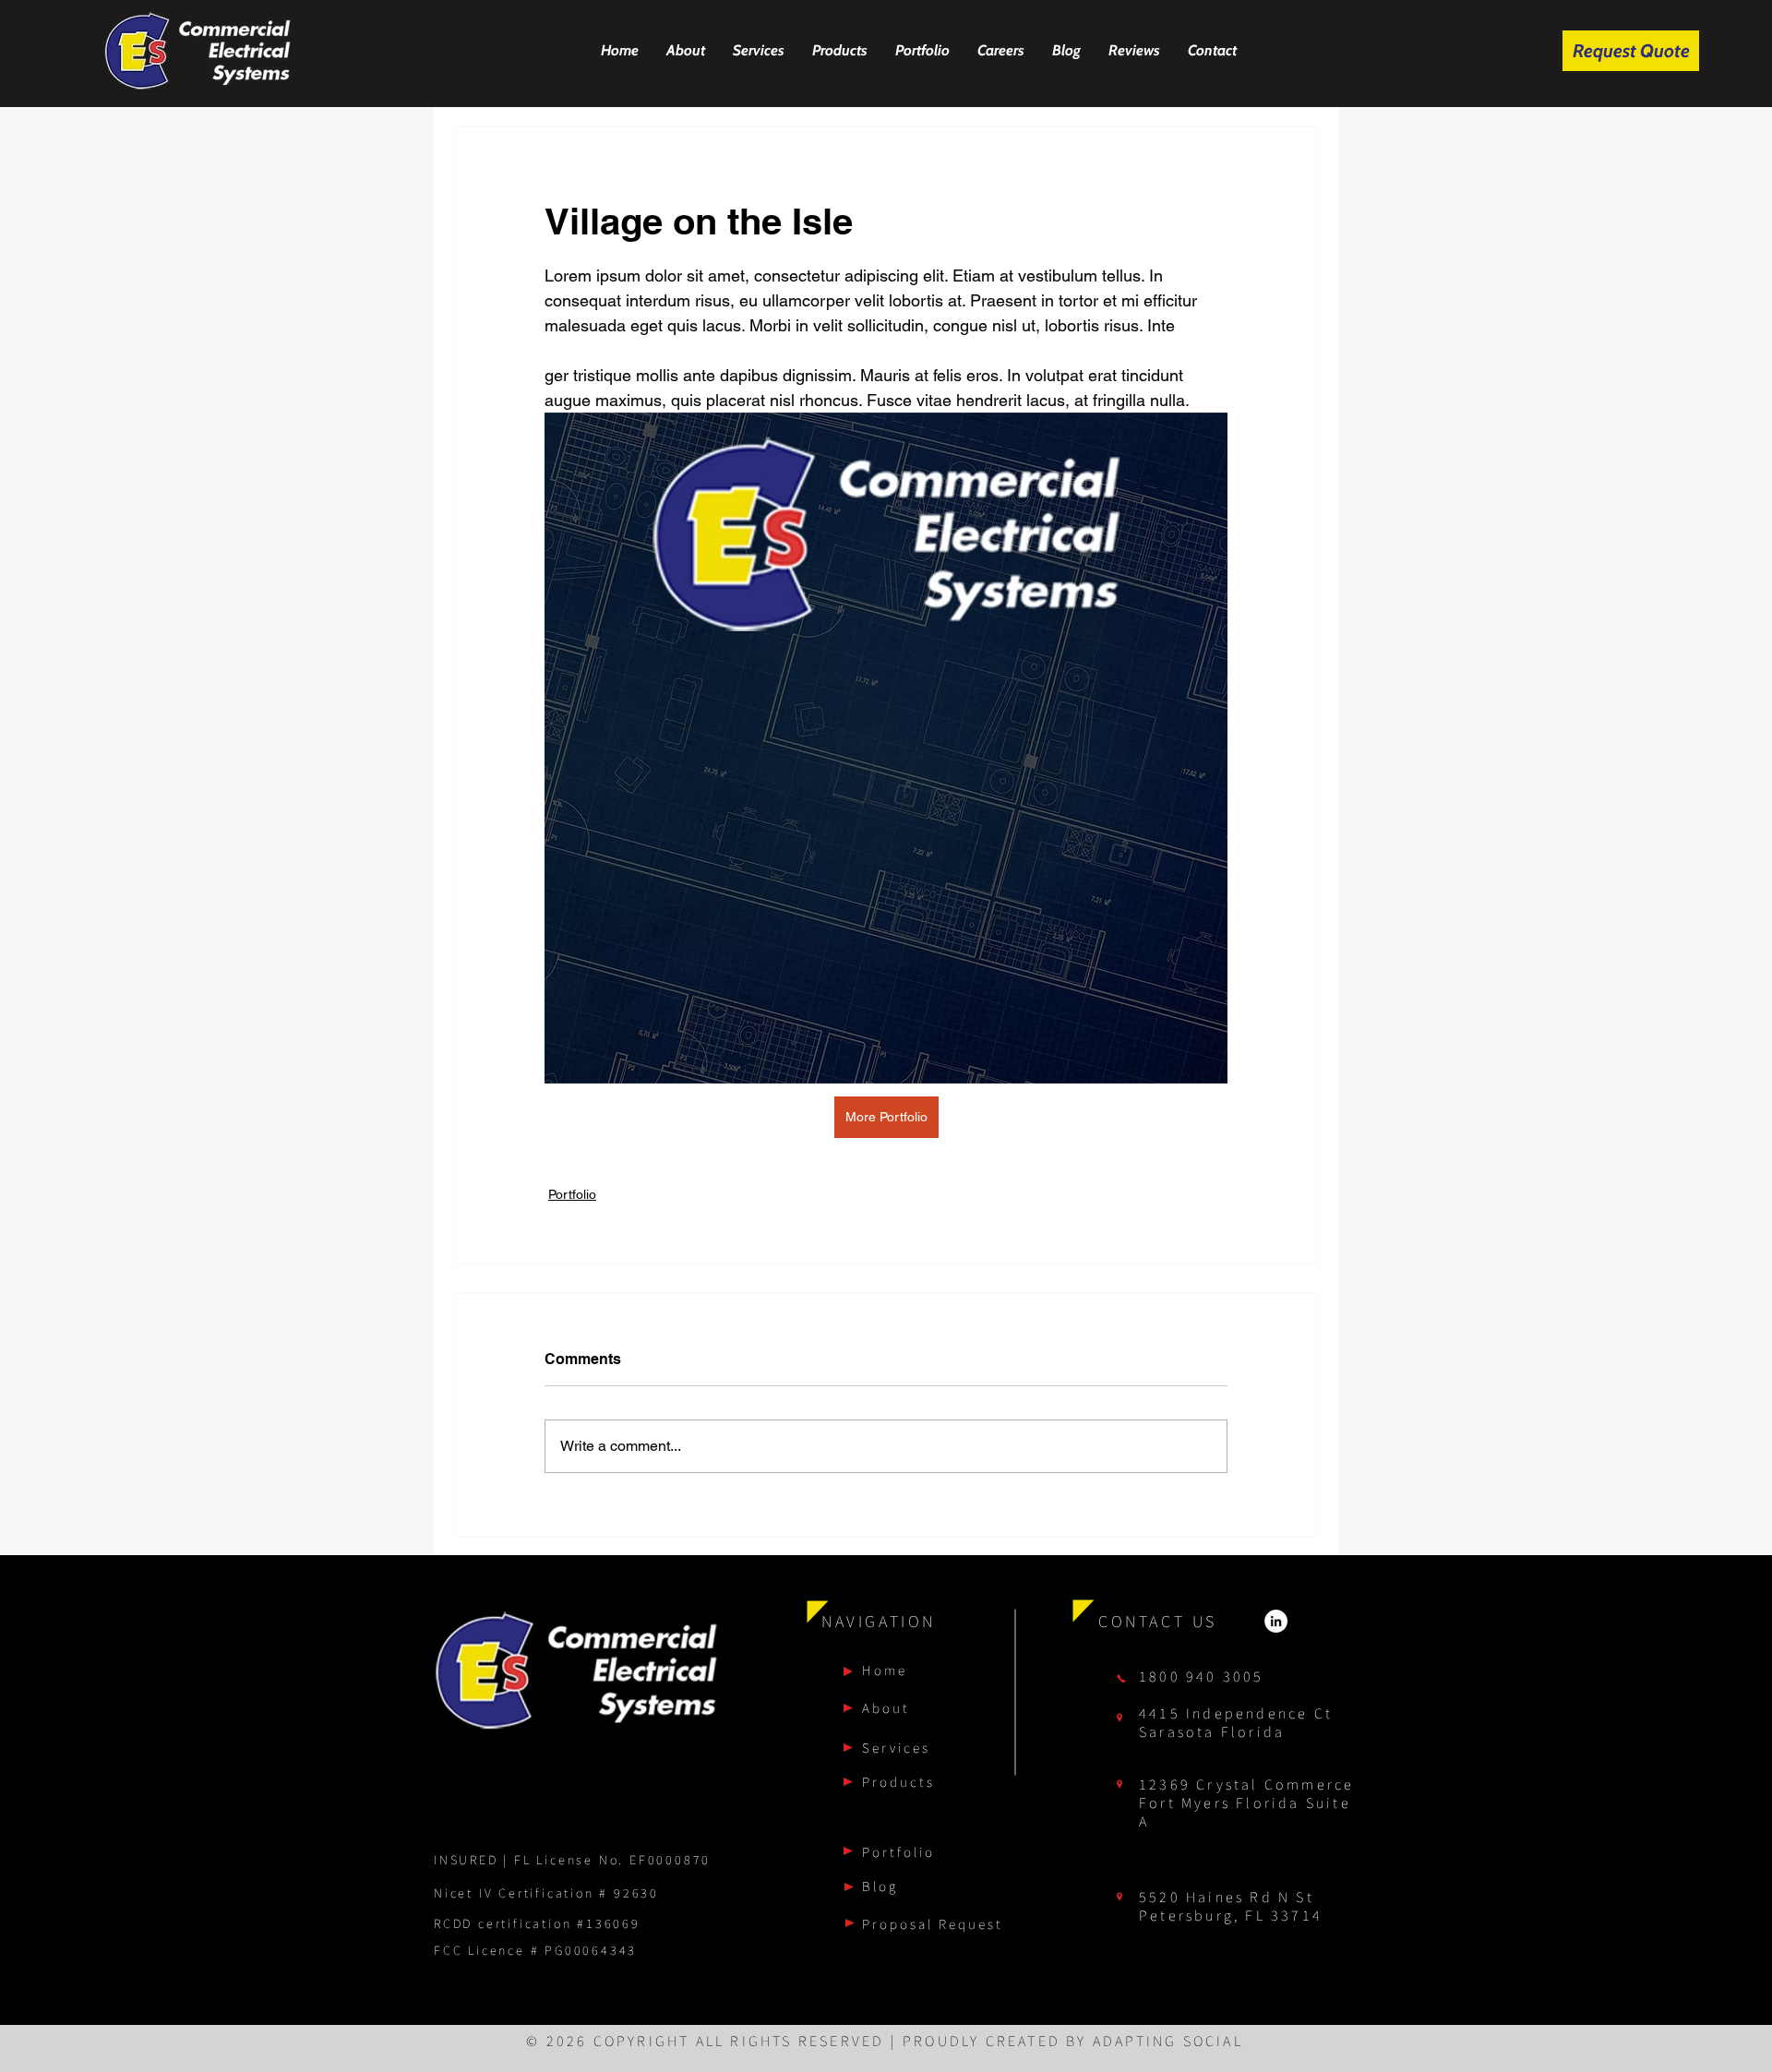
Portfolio (572, 1194)
